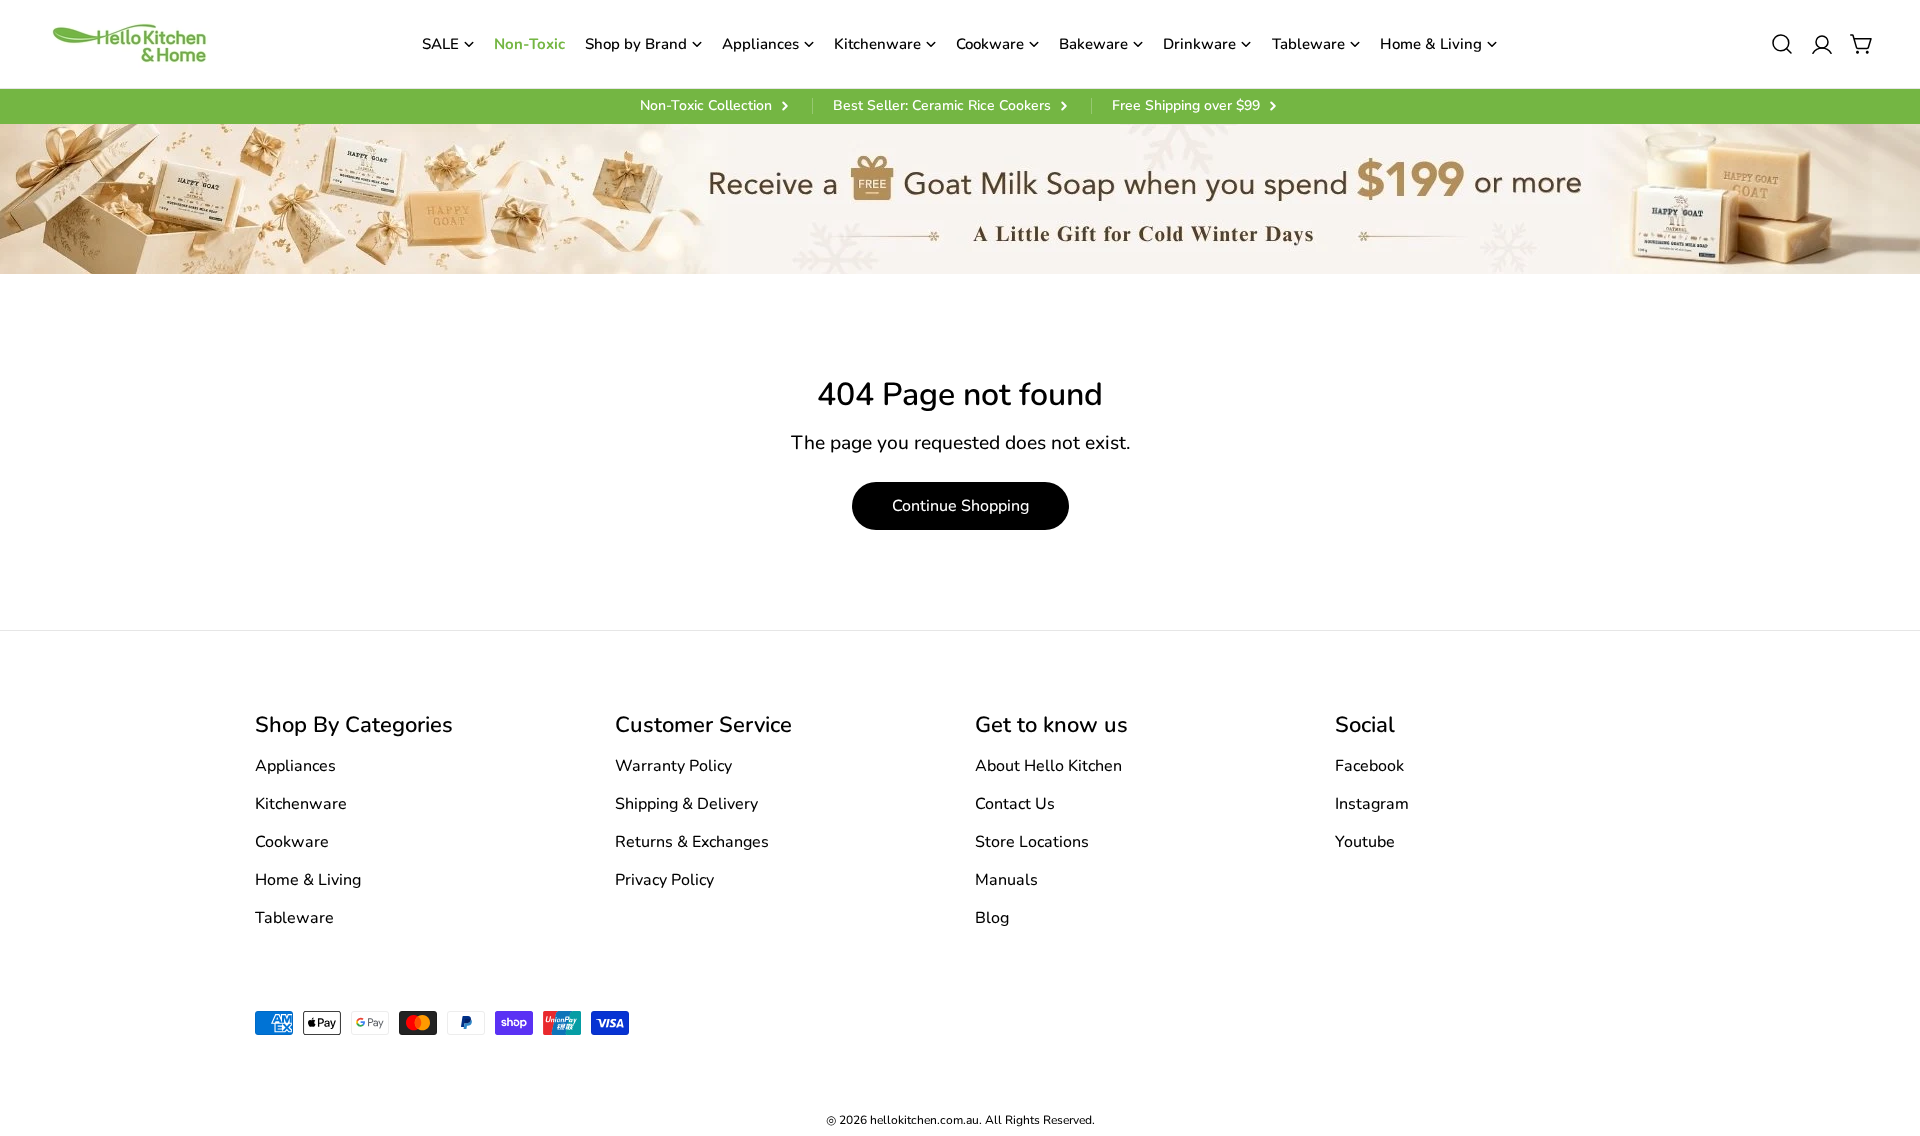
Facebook (1369, 766)
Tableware (294, 918)
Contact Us (1015, 804)
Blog (992, 918)
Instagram (1372, 804)
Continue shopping (960, 506)
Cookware (292, 842)
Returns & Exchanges (692, 842)
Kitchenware (301, 804)
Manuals (1006, 880)
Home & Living (308, 880)
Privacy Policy (664, 880)
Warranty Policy (673, 766)
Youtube (1365, 842)
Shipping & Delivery (686, 804)
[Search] (1782, 44)
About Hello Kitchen (1048, 766)
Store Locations (1032, 842)
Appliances (295, 766)
